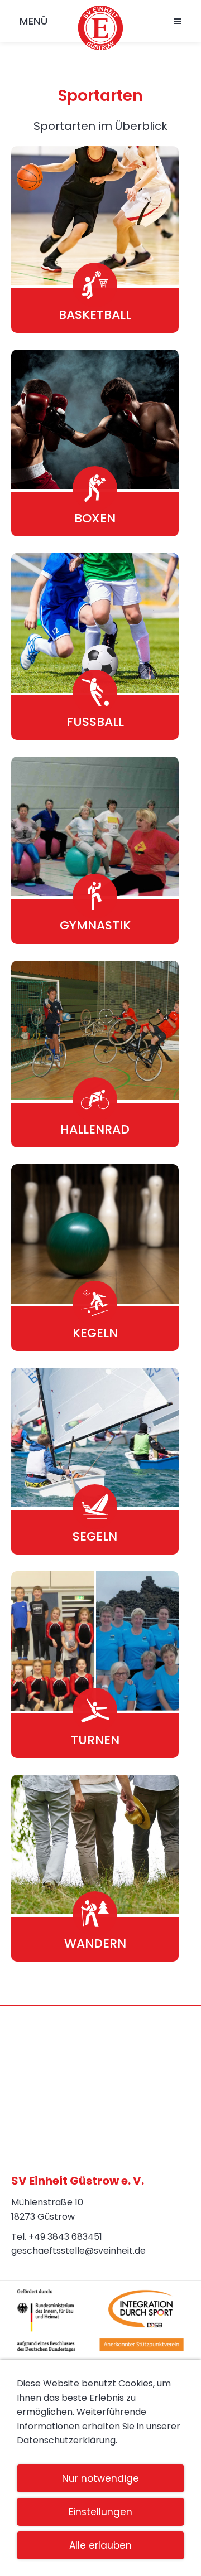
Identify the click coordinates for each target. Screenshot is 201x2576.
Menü (33, 21)
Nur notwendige (100, 2478)
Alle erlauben (100, 2545)
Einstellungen (100, 2512)
